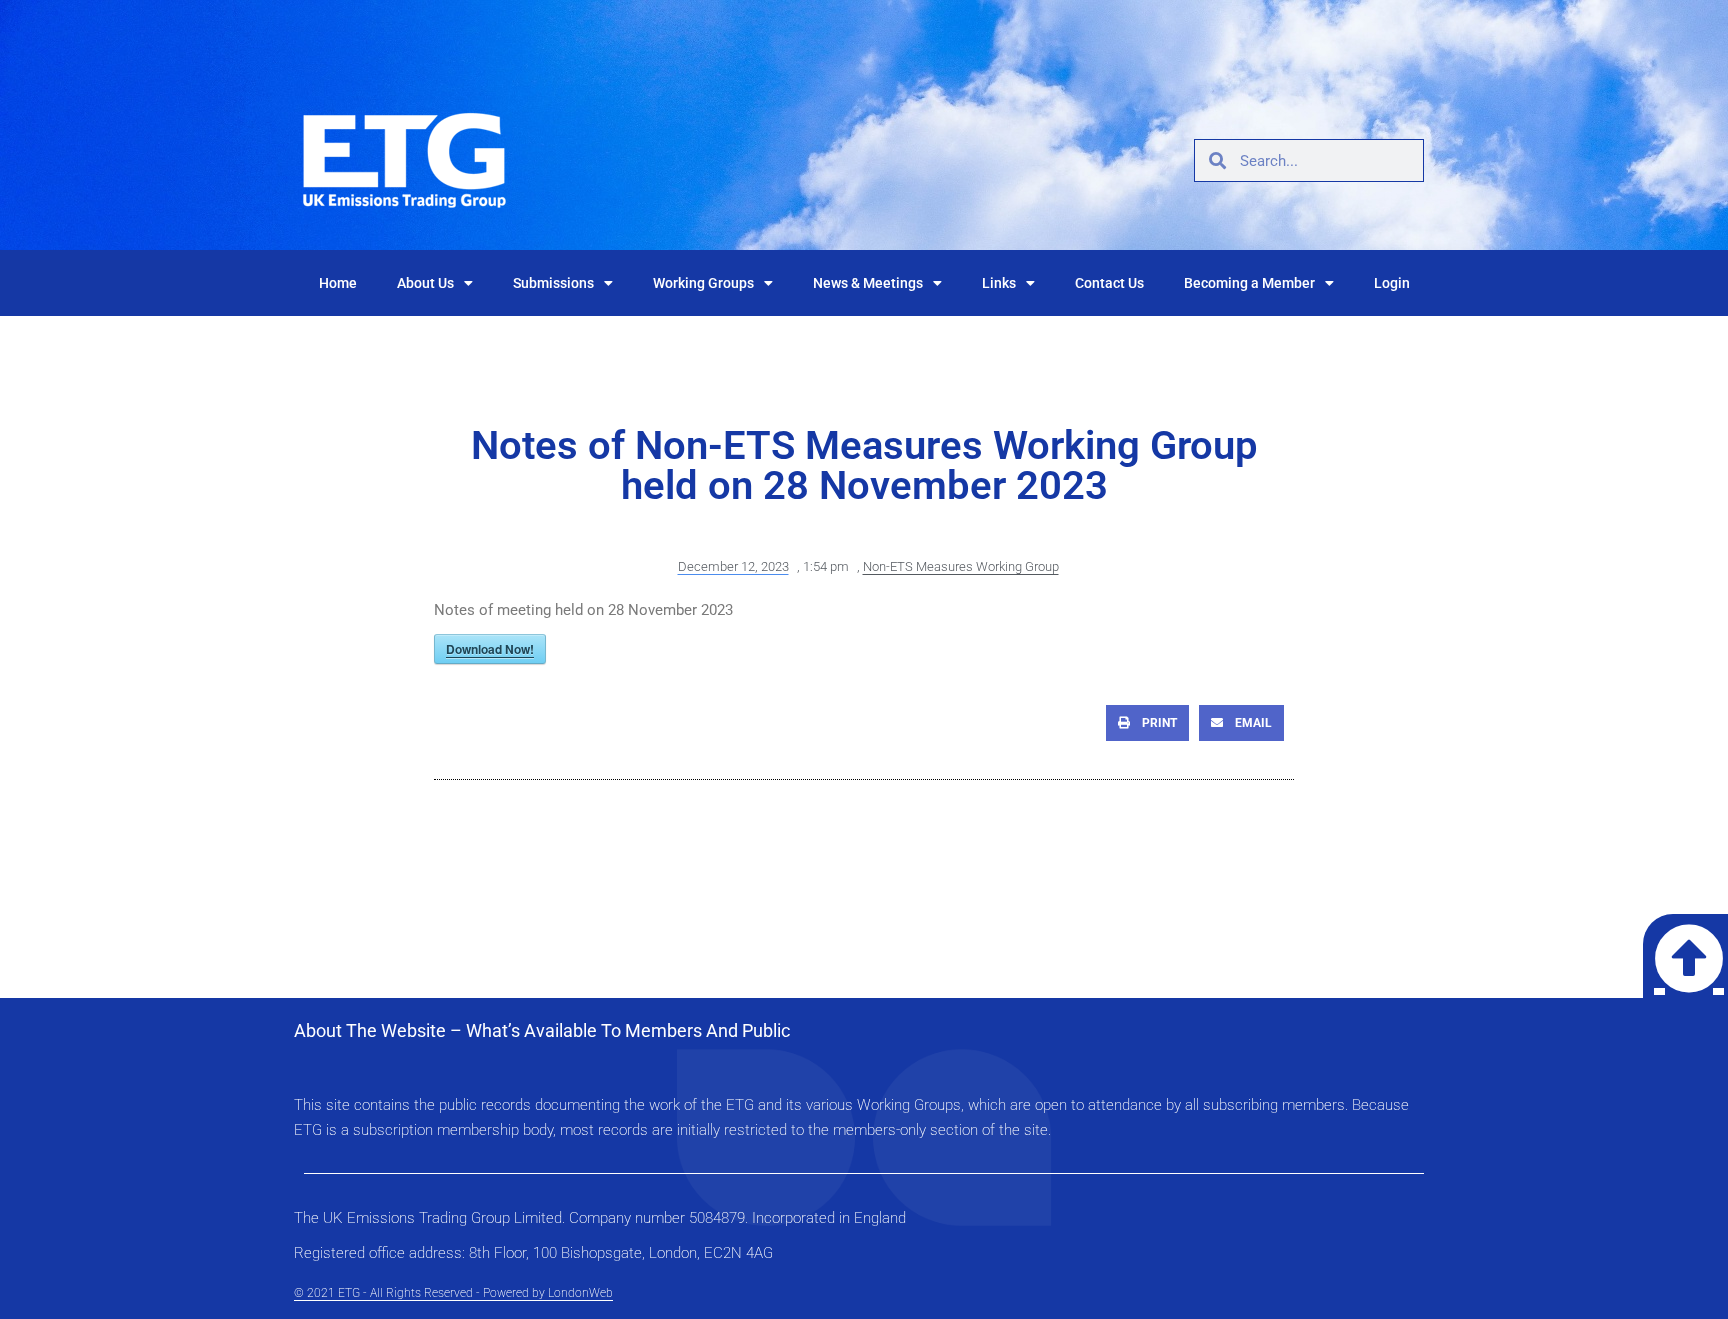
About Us (425, 283)
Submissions (553, 283)
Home (338, 283)
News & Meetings (868, 283)
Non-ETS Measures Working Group (961, 566)
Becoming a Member (1249, 283)
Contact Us (1109, 283)
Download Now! (490, 649)
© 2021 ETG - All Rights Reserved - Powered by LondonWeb (453, 1293)
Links (999, 283)
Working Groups (703, 283)
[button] (1147, 723)
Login (1392, 283)
